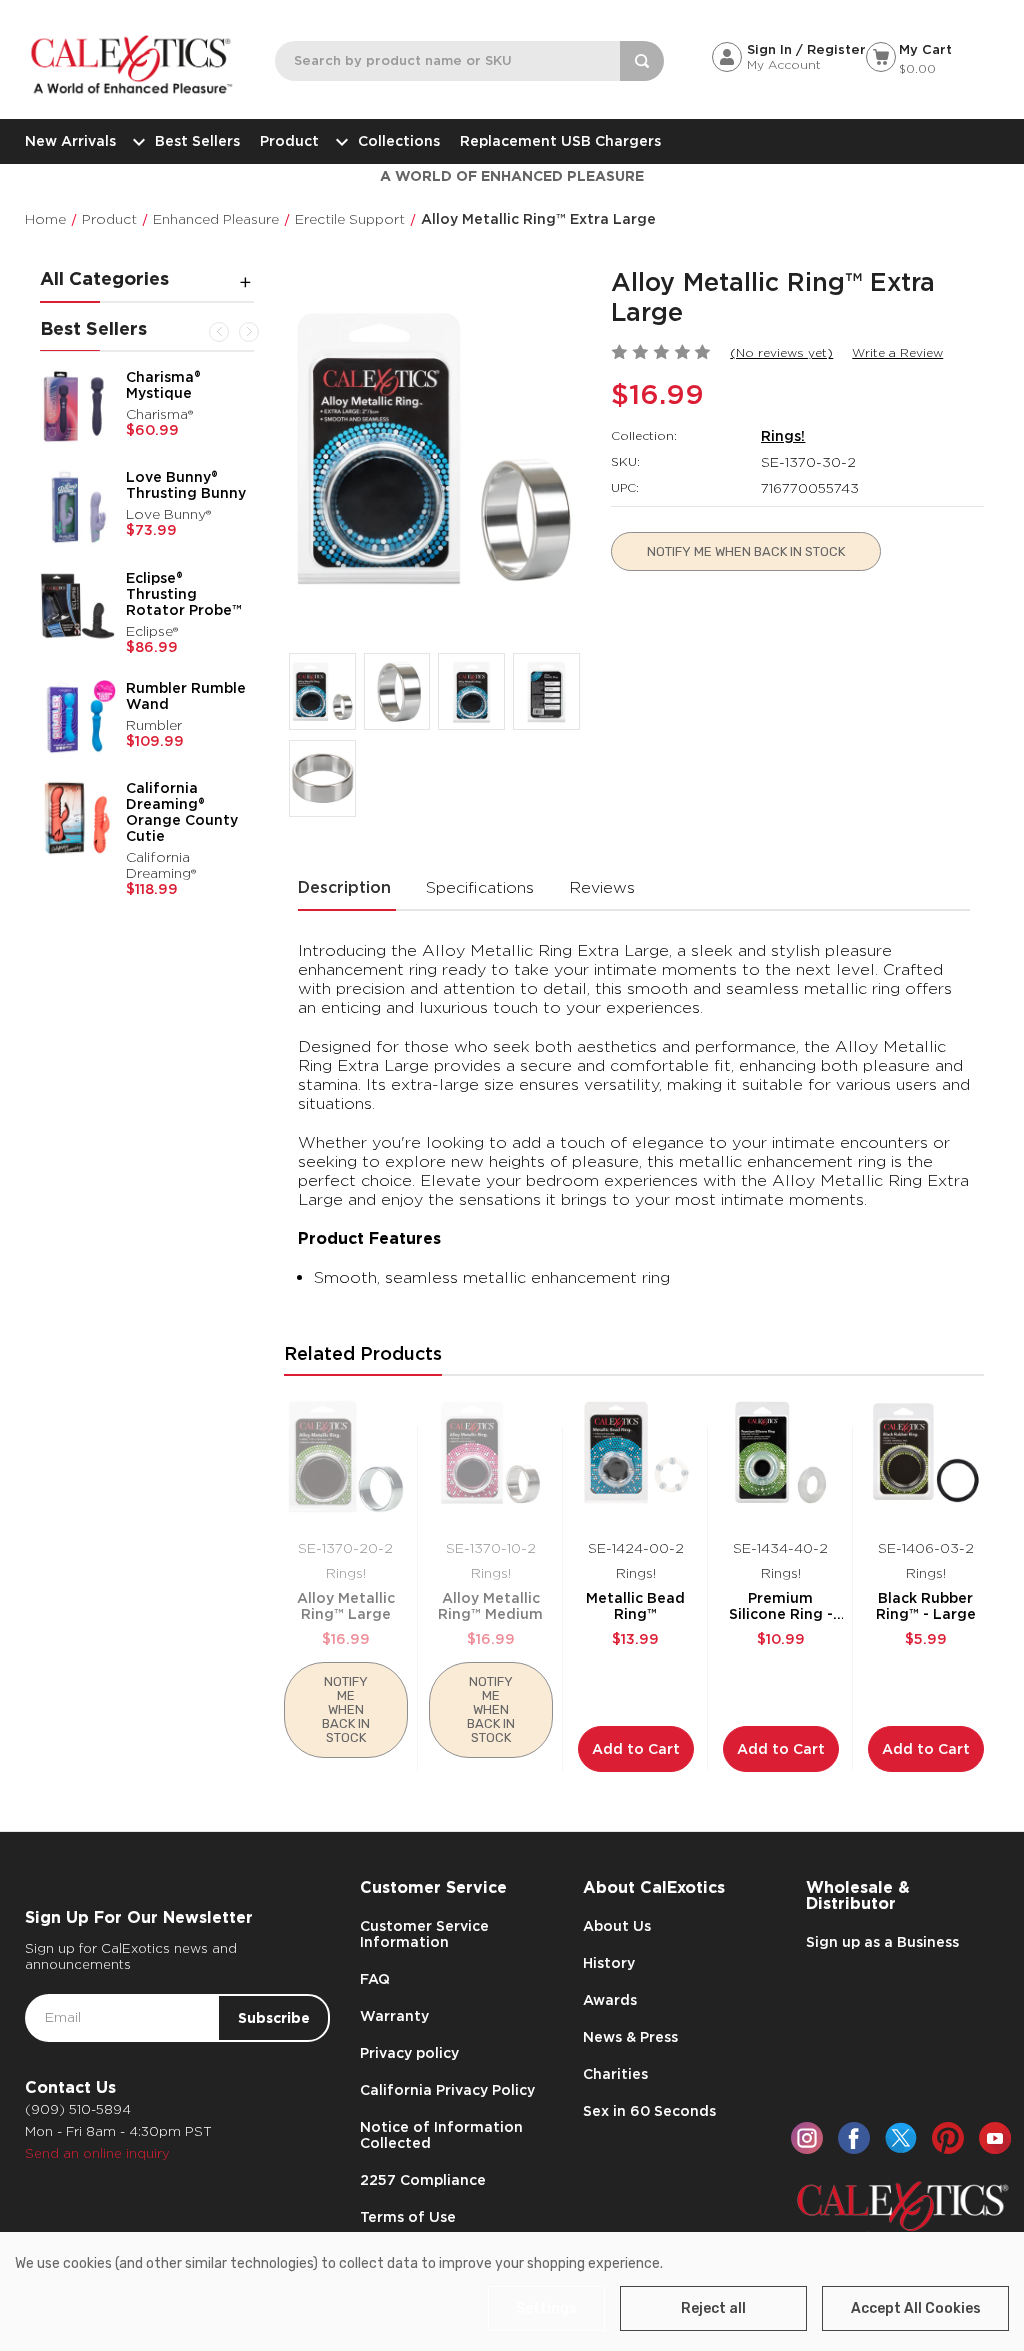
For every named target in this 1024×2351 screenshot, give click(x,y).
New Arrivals (70, 141)
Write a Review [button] (897, 352)
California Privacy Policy (447, 2090)
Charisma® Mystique (163, 385)
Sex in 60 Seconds (649, 2111)
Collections (399, 141)
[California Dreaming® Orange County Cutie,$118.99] (78, 818)
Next (249, 332)
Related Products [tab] (363, 1353)
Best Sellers (197, 141)
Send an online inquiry (97, 2153)
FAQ (375, 1979)
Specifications (480, 887)
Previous (219, 332)
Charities (615, 2074)
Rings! (783, 436)
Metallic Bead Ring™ (635, 1606)
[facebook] (854, 2138)
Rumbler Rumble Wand (186, 696)
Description (344, 887)
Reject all (713, 2308)
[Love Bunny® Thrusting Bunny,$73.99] (78, 507)
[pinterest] (948, 2138)
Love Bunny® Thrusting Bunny (186, 485)
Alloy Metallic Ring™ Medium (490, 1606)
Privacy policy (409, 2053)
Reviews (602, 887)
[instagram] (807, 2138)
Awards (610, 2000)
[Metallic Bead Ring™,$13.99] (636, 1458)
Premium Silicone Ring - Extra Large (781, 1606)
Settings (546, 2308)
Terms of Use (408, 2217)
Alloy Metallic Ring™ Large (346, 1606)
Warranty (394, 2016)
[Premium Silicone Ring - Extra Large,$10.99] (781, 1458)
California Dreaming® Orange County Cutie (182, 812)
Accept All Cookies (916, 2308)
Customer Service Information (424, 1934)
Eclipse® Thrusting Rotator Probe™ (184, 594)
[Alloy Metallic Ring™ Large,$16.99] (346, 1458)
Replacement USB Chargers (560, 141)
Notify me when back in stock (746, 551)
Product (289, 141)
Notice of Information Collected (441, 2135)
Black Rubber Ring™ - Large (926, 1606)
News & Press (630, 2037)
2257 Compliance (423, 2180)
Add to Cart (636, 1749)
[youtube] (995, 2138)
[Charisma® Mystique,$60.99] (78, 407)
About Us (617, 1926)
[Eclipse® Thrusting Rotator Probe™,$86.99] (78, 608)
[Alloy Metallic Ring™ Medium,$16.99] (491, 1458)
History (609, 1963)
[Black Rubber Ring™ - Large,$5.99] (926, 1458)
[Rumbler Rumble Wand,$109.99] (78, 718)
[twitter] (901, 2138)
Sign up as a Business (882, 1942)
